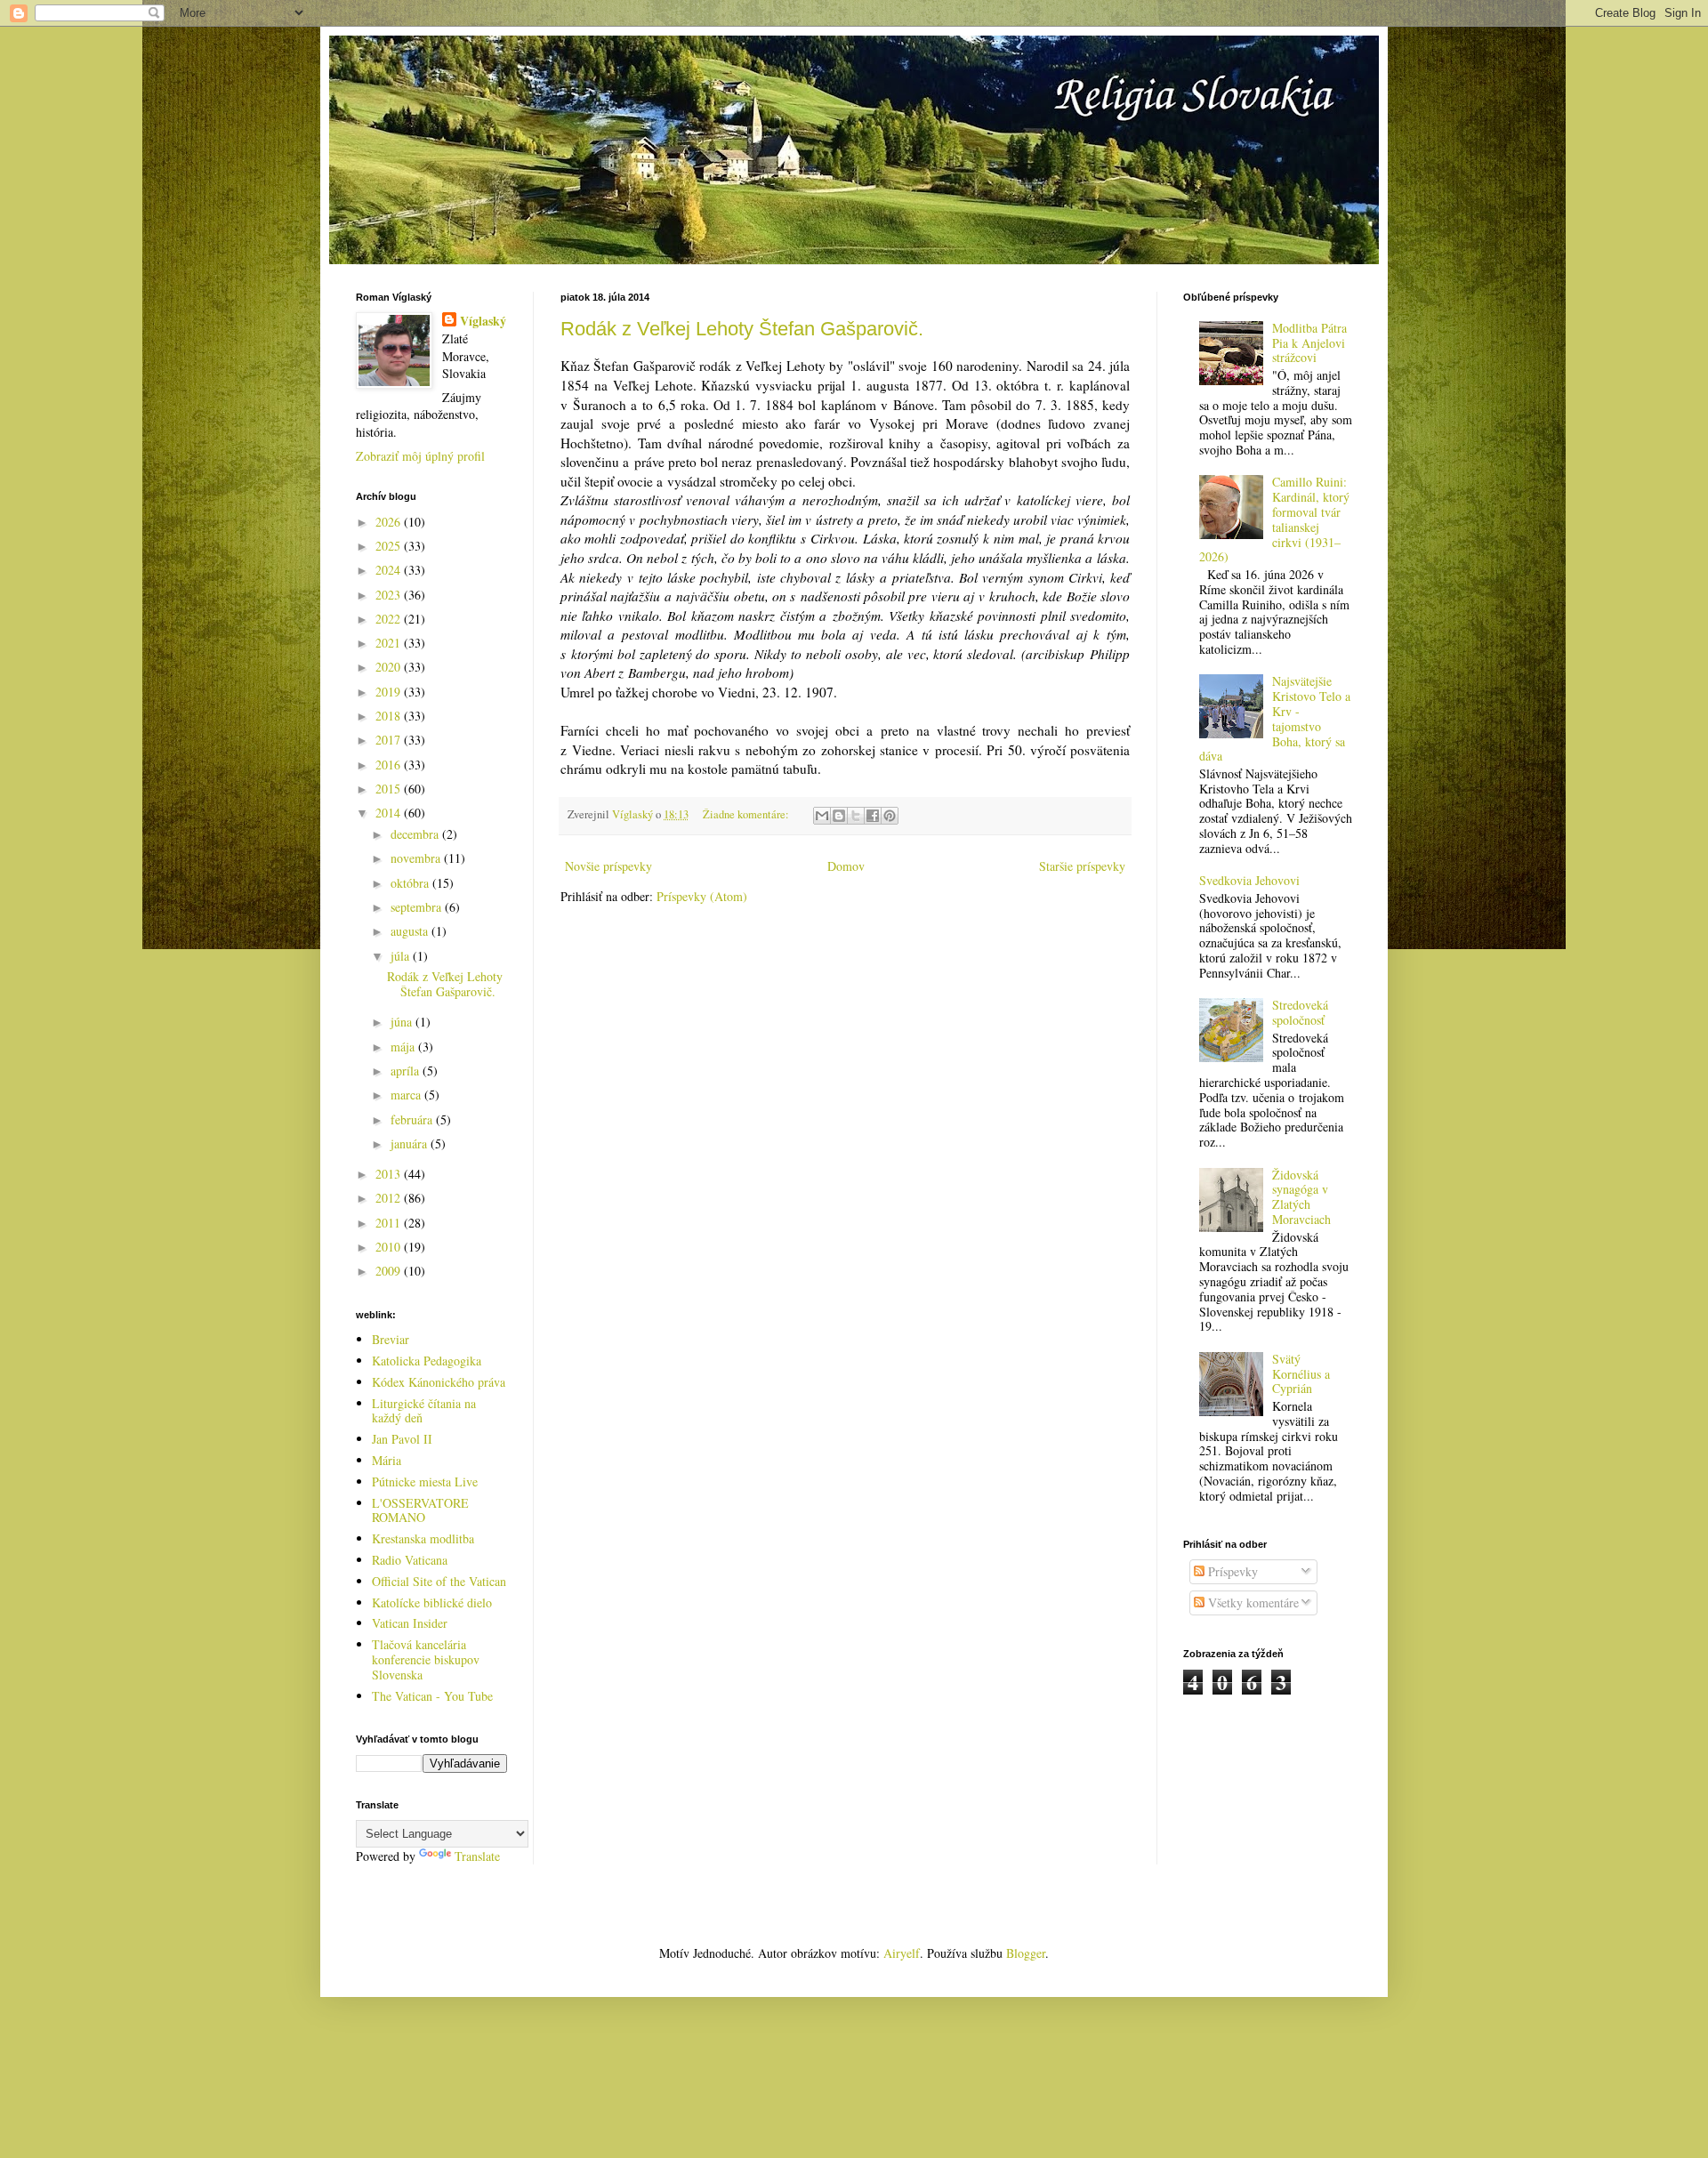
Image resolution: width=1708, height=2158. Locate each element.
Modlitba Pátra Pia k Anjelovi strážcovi (1309, 343)
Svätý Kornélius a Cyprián (1301, 1374)
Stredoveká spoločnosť (1300, 1012)
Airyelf (902, 1953)
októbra (411, 883)
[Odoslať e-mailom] (822, 816)
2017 (390, 740)
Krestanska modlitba (423, 1538)
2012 (390, 1198)
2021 (390, 643)
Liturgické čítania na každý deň (424, 1411)
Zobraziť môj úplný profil (420, 456)
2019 (390, 692)
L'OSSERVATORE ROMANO (420, 1510)
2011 (390, 1223)
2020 (390, 667)
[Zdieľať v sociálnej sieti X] (856, 816)
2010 (390, 1247)
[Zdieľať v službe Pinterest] (890, 816)
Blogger (1026, 1953)
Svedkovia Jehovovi (1249, 880)
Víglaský (483, 321)
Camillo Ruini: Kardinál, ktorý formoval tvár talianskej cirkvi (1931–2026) (1275, 519)
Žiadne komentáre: (747, 814)
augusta (411, 931)
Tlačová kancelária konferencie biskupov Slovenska (426, 1659)
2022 (390, 619)
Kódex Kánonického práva (439, 1382)
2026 (390, 522)
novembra (417, 858)
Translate (477, 1856)
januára (411, 1143)
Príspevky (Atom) (702, 896)
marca (407, 1095)
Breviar (391, 1339)
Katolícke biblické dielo (432, 1602)
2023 (390, 595)
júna (403, 1022)
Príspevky (1231, 1571)
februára (413, 1119)
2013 (390, 1174)
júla (402, 956)
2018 (390, 716)
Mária (387, 1460)
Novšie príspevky (608, 866)
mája (404, 1047)
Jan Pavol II (402, 1439)
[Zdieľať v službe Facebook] (873, 816)
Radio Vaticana (410, 1560)
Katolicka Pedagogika (427, 1361)
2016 (390, 765)
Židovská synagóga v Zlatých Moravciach (1301, 1197)
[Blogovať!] (839, 816)
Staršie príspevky (1082, 866)
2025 (390, 546)
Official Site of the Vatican (439, 1581)
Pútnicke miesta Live (425, 1482)
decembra (416, 834)
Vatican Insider (410, 1623)
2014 (390, 813)
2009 (390, 1271)
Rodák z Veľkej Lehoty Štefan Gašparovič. (742, 329)
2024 (390, 570)
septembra (418, 907)
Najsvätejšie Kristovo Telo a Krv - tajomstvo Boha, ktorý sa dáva (1275, 718)
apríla (407, 1071)
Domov (846, 866)
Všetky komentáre (1252, 1602)
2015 (390, 789)
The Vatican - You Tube (432, 1696)
